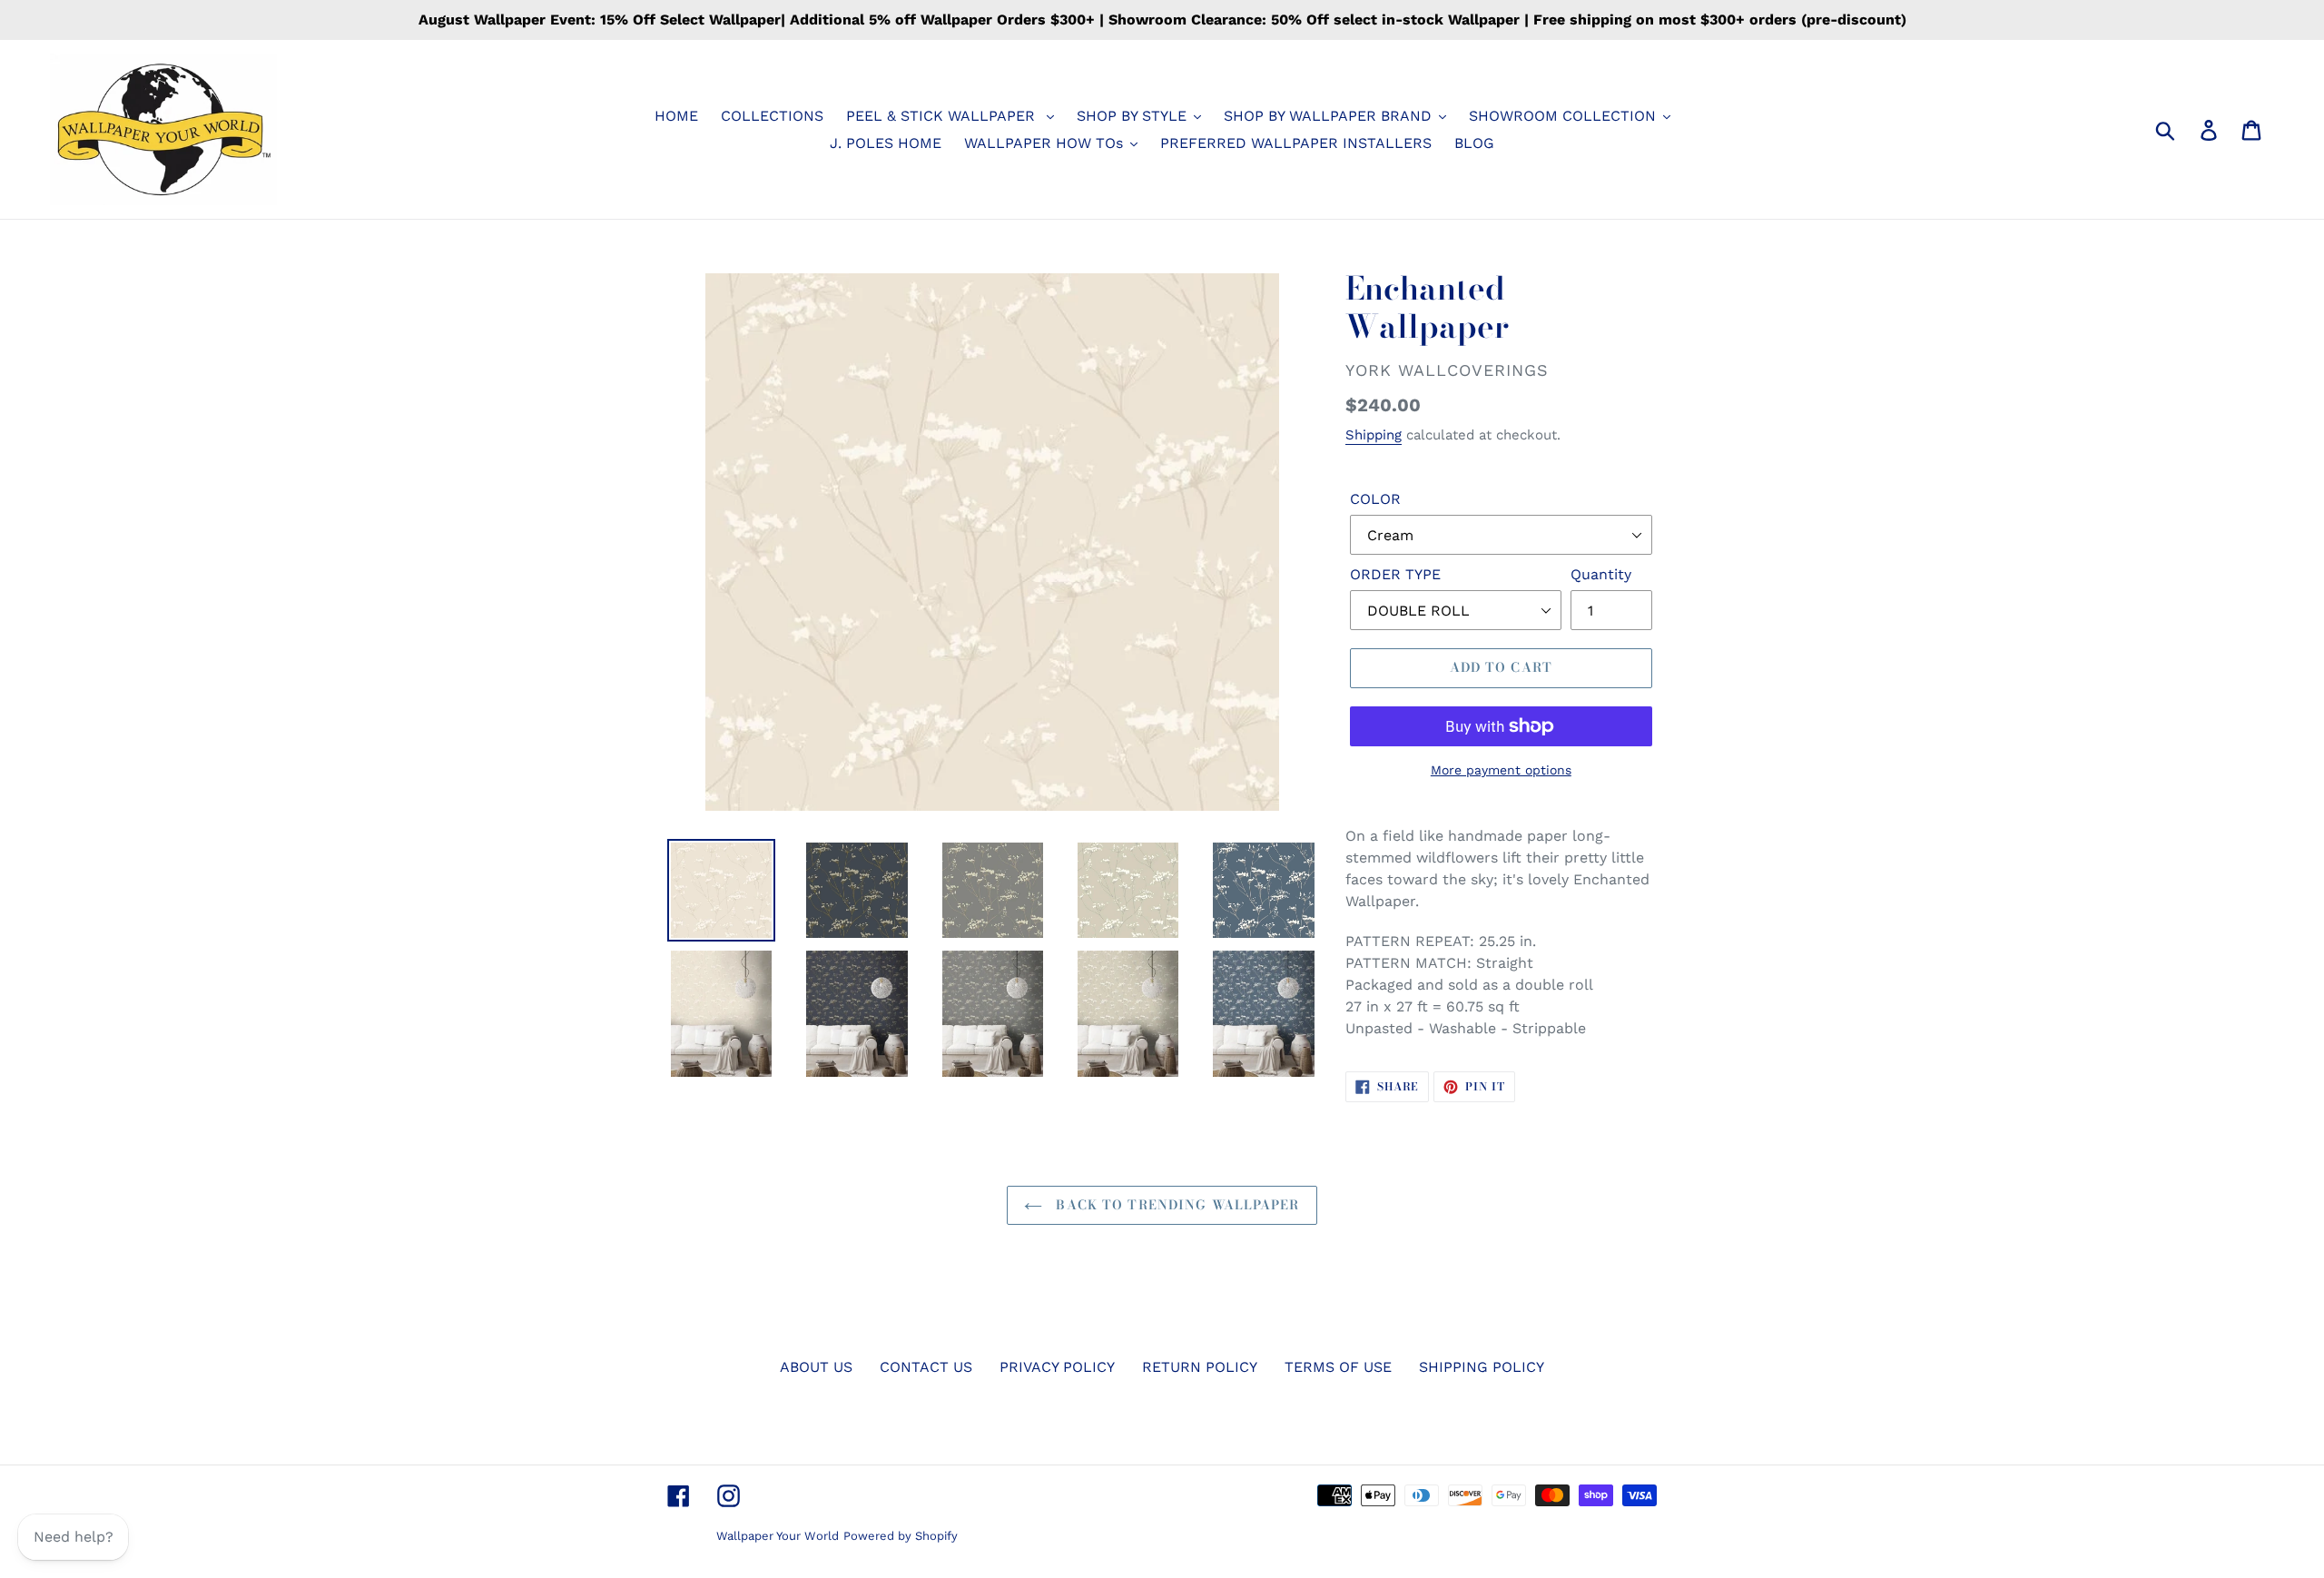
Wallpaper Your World (778, 1536)
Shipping (1374, 435)
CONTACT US (926, 1367)
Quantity (1601, 574)
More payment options (1501, 770)
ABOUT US (816, 1367)
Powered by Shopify (901, 1536)
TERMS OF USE (1338, 1367)
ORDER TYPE (1395, 574)
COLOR (1375, 499)
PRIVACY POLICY (1057, 1367)
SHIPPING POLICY (1482, 1367)
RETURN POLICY (1200, 1367)
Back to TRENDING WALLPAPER (1175, 1205)
